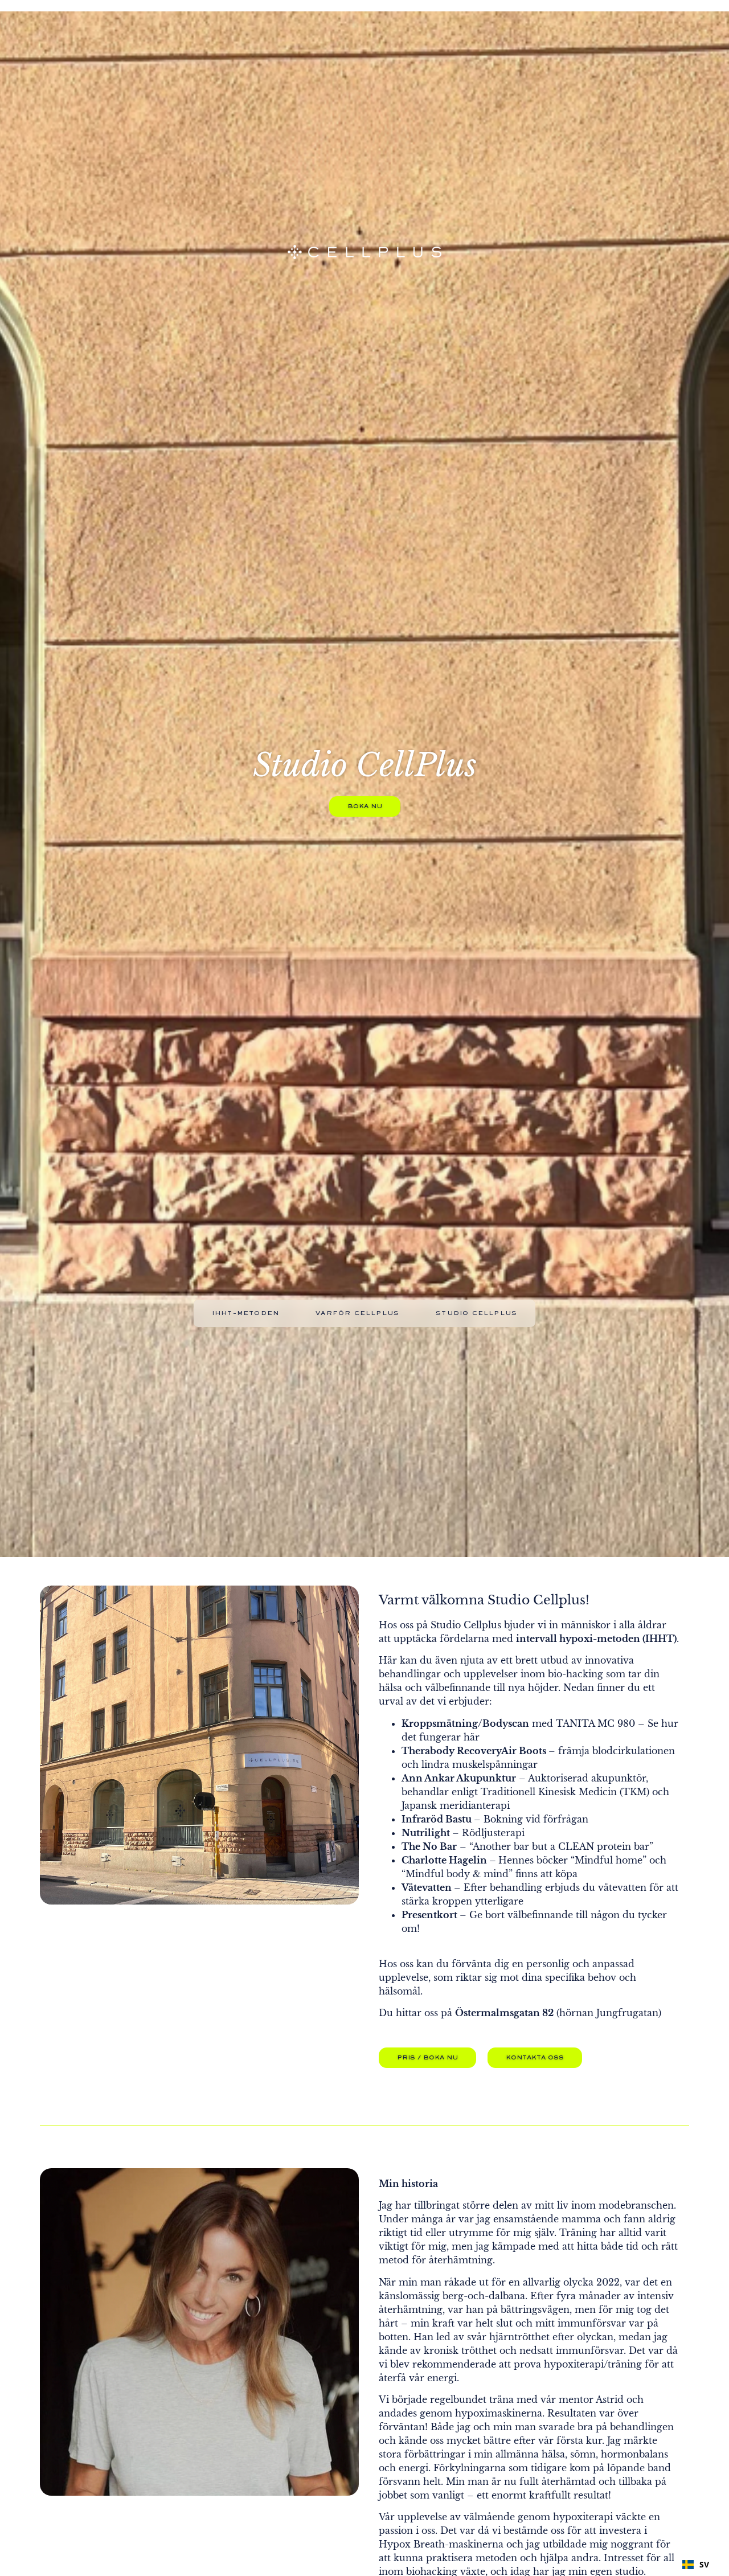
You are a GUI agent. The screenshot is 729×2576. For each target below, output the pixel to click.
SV (704, 2564)
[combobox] (696, 2565)
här (472, 1737)
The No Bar (429, 1846)
